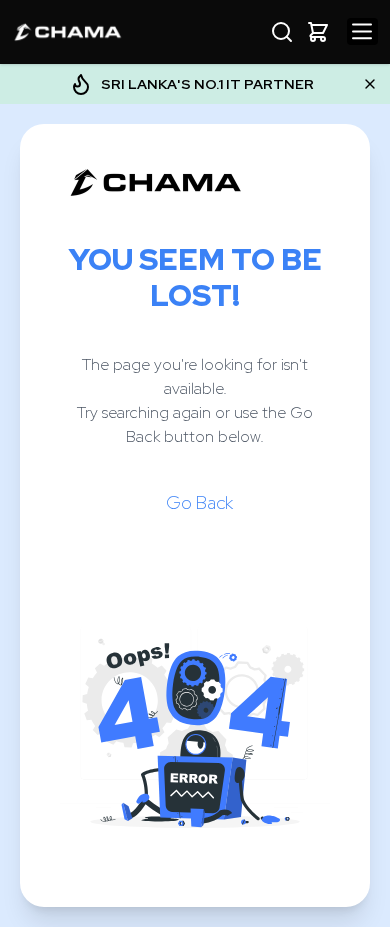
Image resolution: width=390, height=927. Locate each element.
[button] (318, 32)
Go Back (199, 502)
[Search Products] (282, 32)
